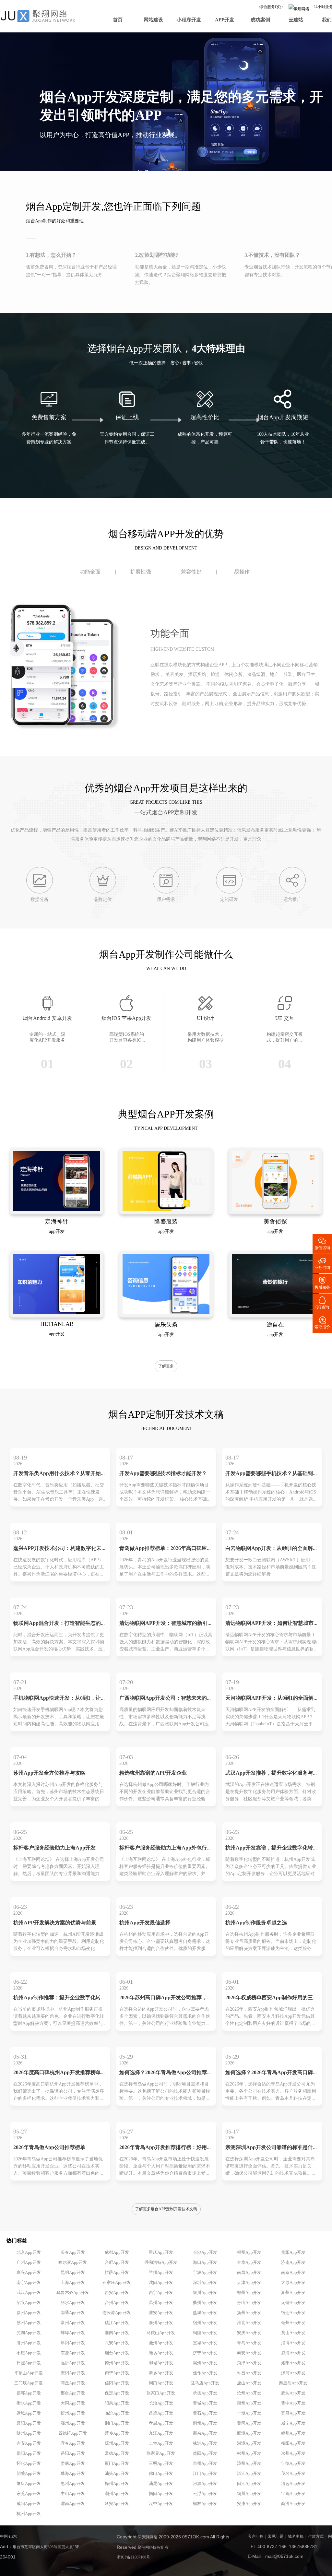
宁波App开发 (205, 2273)
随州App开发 (29, 2433)
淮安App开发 (161, 2313)
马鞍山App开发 (161, 2333)
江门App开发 (205, 2474)
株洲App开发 (205, 2443)
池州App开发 (161, 2343)
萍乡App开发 (117, 2433)
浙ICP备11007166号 (133, 2557)
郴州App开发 (249, 2453)
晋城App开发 (205, 2403)
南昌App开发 (249, 2273)
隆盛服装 (166, 1222)
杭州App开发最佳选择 (145, 1923)
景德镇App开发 (73, 2433)
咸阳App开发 (29, 2504)
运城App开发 (29, 2413)
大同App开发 (73, 2403)
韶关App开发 (29, 2474)
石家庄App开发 (117, 2283)
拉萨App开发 (117, 2273)
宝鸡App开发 (293, 2494)
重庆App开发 (161, 2252)
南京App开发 (293, 2273)
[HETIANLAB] (57, 1313)
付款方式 (316, 2537)
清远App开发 (293, 2484)
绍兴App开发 (29, 2303)
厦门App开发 (117, 2464)
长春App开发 (73, 2252)
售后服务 (322, 1283)
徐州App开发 (29, 2313)
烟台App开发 (117, 2353)
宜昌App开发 (293, 2413)
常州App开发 (73, 2323)
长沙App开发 (205, 2252)
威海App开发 (293, 2353)
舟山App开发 (249, 2303)
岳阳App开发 (73, 2453)
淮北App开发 (249, 2323)
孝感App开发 (161, 2423)
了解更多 (166, 1366)
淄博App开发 (293, 2343)
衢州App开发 (205, 2303)
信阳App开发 (117, 2383)
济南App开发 (293, 2263)
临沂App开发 (73, 2363)
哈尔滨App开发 (73, 2263)
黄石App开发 (205, 2413)
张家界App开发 (161, 2453)
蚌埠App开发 (73, 2333)
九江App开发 (161, 2433)
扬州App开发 (249, 2313)
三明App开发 (161, 2464)
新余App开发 (205, 2433)
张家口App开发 (161, 2393)
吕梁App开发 (161, 2413)
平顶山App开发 (29, 2373)
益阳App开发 (205, 2453)
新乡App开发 (161, 2373)
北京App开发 (29, 2252)
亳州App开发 (293, 2323)
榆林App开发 (205, 2504)
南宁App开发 (29, 2283)
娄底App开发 (73, 2464)
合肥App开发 (117, 2263)
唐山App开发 (249, 2383)
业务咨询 (322, 1263)
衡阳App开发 (293, 2443)
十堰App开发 (249, 2413)
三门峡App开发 (29, 2383)
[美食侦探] (275, 1210)
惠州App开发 (73, 2484)
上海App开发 (73, 2283)
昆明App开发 (73, 2273)
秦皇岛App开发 (293, 2383)
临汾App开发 (117, 2413)
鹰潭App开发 (249, 2433)
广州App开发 (29, 2263)
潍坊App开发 (161, 2353)
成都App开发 (117, 2252)
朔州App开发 (249, 2403)
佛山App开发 (161, 2474)
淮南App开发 (117, 2333)
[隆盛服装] (166, 1210)
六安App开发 (117, 2343)
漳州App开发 (249, 2464)
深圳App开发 (205, 2283)
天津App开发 (249, 2283)
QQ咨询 (322, 1302)
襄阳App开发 (29, 2423)
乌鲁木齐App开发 (73, 2293)
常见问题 (276, 2537)
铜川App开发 (249, 2494)
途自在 (275, 1325)
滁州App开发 (29, 2343)
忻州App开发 (73, 2413)
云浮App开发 (205, 2494)
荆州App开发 (205, 2423)
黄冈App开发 (249, 2423)
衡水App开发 (29, 2403)
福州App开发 (249, 2252)
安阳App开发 (73, 2373)
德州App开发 (117, 2363)
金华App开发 (249, 2263)
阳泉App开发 (117, 2403)
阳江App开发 (249, 2484)
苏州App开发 (29, 2323)
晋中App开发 (293, 2403)
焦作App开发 (205, 2373)
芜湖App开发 (29, 2333)
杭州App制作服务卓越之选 (256, 1923)
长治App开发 (161, 2403)
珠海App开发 (73, 2474)
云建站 (296, 20)
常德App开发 (117, 2453)
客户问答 (255, 2537)
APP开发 (225, 20)
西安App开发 (117, 2293)
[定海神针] (57, 1210)
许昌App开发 (249, 2373)
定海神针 (57, 1222)
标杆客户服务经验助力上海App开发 (54, 1848)
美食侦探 (275, 1222)
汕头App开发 (117, 2474)
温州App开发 (161, 2303)
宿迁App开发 (293, 2313)
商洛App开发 (293, 2504)
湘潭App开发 (249, 2443)
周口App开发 (161, 2383)
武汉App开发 (29, 2293)
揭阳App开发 (161, 2494)
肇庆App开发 (29, 2484)
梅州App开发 (117, 2484)
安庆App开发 (249, 2333)
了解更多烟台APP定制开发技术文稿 (166, 2209)
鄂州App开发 (73, 2423)
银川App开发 (205, 2293)
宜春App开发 (73, 2443)
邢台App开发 (73, 2393)
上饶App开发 (161, 2443)
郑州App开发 (249, 2293)
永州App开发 (293, 2453)
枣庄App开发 (29, 2353)
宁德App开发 (293, 2464)
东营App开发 (73, 2353)
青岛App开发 (249, 2343)
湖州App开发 (293, 2293)
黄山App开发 (293, 2333)
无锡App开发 (293, 2303)
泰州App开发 (161, 2323)
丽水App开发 (73, 2303)
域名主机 (296, 2537)
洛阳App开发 (293, 2363)
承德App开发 (205, 2393)
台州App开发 (117, 2303)
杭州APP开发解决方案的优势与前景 (55, 1923)
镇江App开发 (117, 2323)
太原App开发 (293, 2283)
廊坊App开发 (293, 2393)
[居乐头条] (166, 1313)
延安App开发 (117, 2504)
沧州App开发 (249, 2393)
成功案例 (260, 20)
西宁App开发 (161, 2293)
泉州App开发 (205, 2464)
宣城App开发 (205, 2343)
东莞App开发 (29, 2494)
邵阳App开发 (29, 2453)
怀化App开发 (29, 2464)
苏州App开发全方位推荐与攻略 (49, 1773)
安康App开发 (249, 2504)
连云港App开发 (117, 2313)
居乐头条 (166, 1325)
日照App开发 (29, 2363)
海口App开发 (205, 2263)
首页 (118, 20)
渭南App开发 (73, 2504)
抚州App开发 (117, 2443)
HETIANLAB (57, 1324)
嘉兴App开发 (29, 2273)
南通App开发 (73, 2313)
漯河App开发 (293, 2373)
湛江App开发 (249, 2474)
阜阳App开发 (73, 2343)
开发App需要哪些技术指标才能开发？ (163, 1474)
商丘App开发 (73, 2383)
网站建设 (153, 20)
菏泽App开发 (249, 2363)
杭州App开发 (29, 2514)
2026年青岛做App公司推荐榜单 (49, 2148)
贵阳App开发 (293, 2252)
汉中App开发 (161, 2504)
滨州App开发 (205, 2363)
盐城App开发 (205, 2313)
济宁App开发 (205, 2353)
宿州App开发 (205, 2323)
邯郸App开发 (29, 2393)
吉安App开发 (29, 2443)
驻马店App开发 (205, 2383)
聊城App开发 (161, 2363)
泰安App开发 (249, 2353)
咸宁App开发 (293, 2423)
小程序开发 (189, 20)
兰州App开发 (161, 2273)
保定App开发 (117, 2393)
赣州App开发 (293, 2433)
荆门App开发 (117, 2423)
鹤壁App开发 (117, 2373)
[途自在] (275, 1313)
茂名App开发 (293, 2474)
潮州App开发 (117, 2494)
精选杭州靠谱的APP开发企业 (153, 1773)
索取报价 (322, 1322)
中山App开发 (73, 2494)
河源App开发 (205, 2484)
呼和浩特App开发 (161, 2263)
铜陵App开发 (205, 2333)
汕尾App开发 (161, 2484)
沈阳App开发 (161, 2283)
